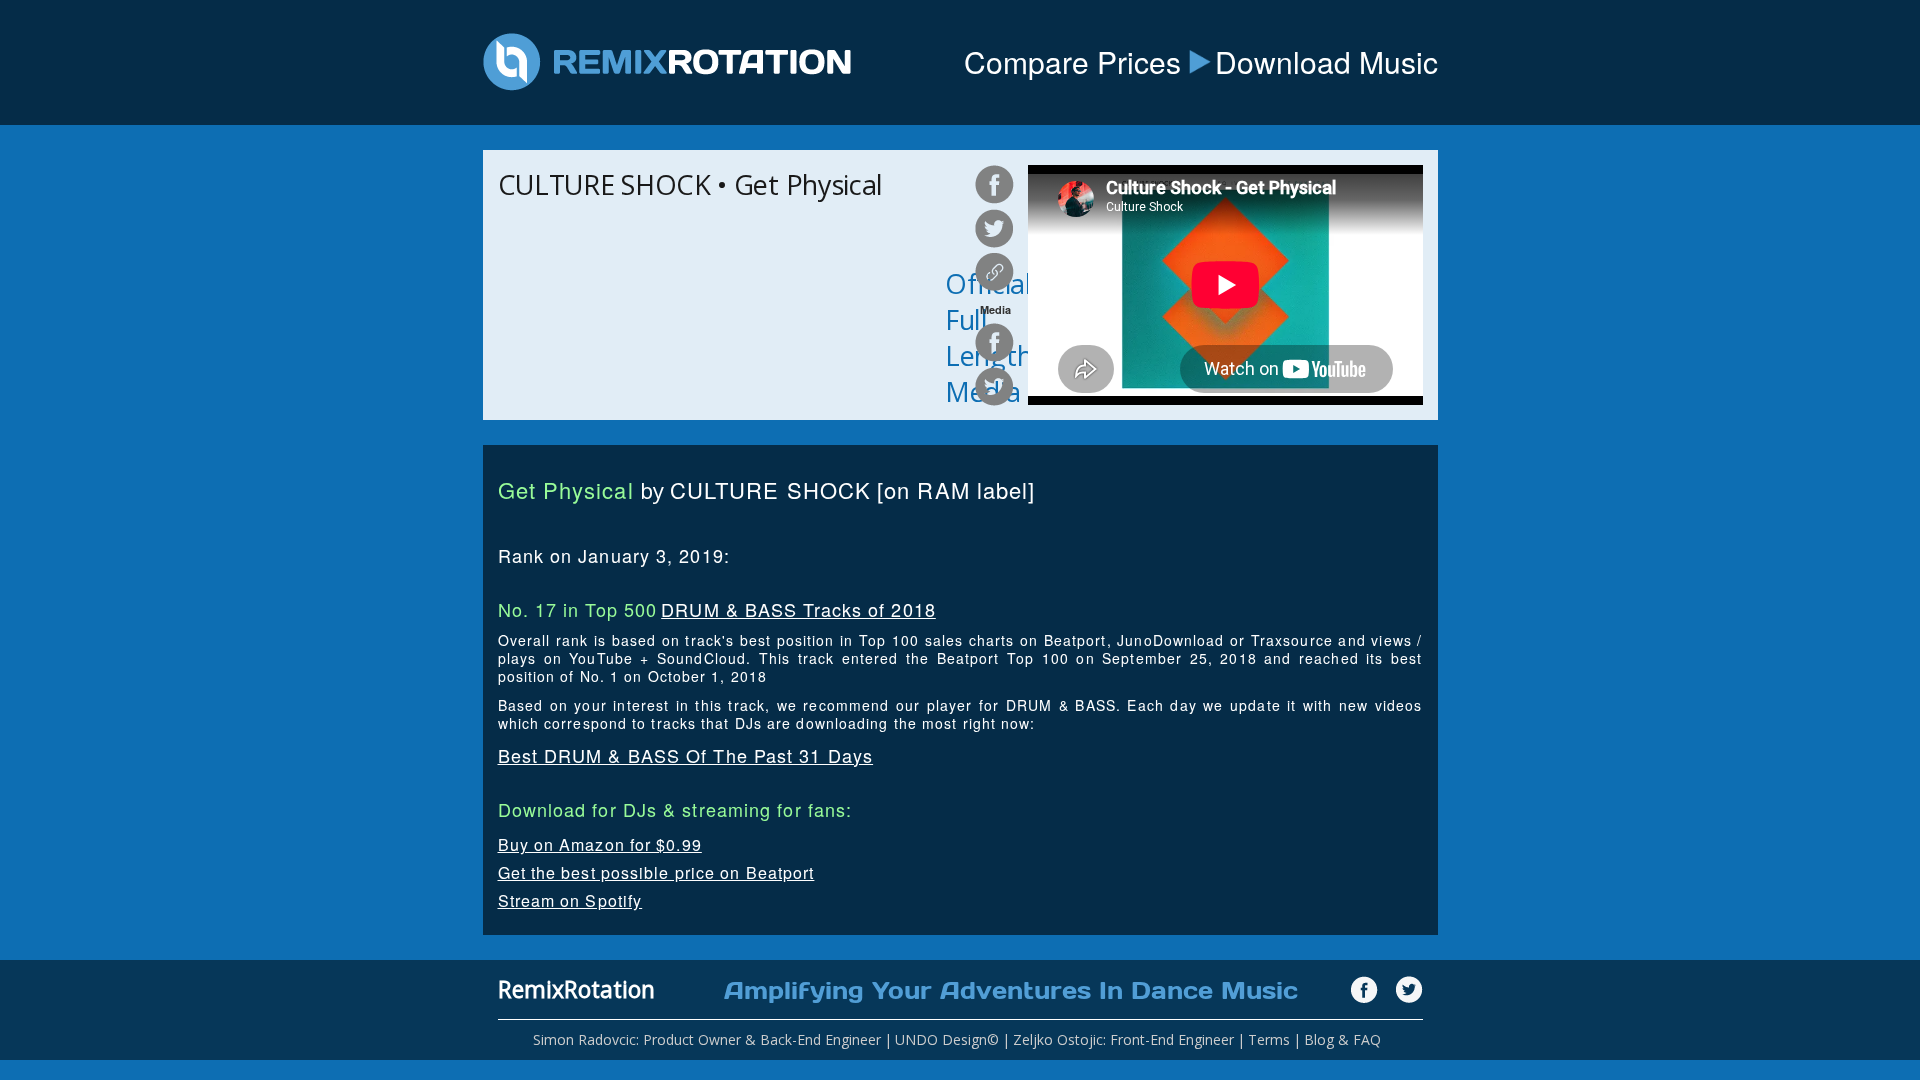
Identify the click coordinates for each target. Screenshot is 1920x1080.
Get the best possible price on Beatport (656, 872)
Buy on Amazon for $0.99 (600, 844)
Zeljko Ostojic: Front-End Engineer (1123, 1039)
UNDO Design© (947, 1039)
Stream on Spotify (570, 900)
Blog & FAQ (1342, 1039)
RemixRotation (576, 989)
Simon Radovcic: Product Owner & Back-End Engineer (707, 1039)
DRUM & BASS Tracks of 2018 (798, 609)
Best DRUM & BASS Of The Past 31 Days (686, 755)
